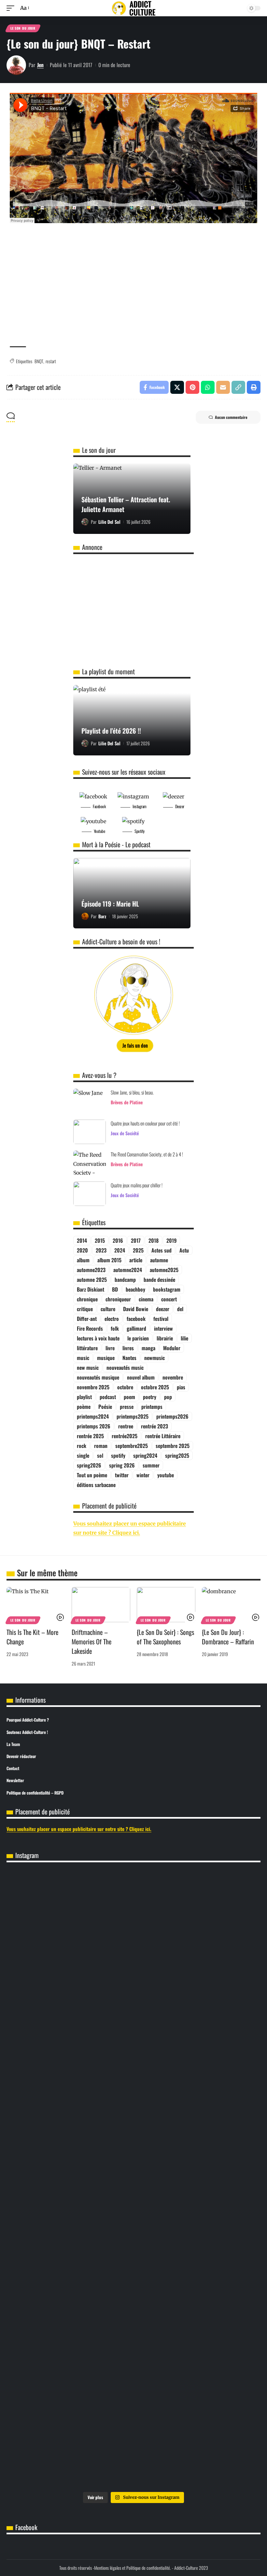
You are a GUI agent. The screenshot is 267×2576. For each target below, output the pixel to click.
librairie (165, 1338)
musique (106, 1358)
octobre (125, 1387)
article (136, 1260)
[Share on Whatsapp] (208, 387)
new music (88, 1367)
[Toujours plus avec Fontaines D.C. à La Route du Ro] (219, 1908)
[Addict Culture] (133, 8)
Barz (102, 916)
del (180, 1309)
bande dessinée (159, 1280)
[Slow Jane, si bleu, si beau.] (90, 1101)
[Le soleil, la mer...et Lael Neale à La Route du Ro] (219, 2438)
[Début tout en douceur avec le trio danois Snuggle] (133, 2447)
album (83, 1260)
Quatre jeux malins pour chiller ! (137, 1185)
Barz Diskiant (91, 1289)
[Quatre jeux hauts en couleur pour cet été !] (90, 1132)
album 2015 (109, 1260)
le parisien (138, 1338)
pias (181, 1387)
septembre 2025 (173, 1446)
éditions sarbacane (96, 1485)
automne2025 (164, 1270)
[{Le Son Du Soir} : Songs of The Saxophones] (166, 1605)
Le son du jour (23, 28)
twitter (122, 1475)
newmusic (155, 1358)
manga (148, 1348)
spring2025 (177, 1455)
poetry (150, 1397)
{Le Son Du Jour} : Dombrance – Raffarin (228, 1637)
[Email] (223, 387)
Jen (40, 65)
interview (163, 1328)
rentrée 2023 (155, 1426)
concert (169, 1299)
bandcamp (125, 1280)
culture (108, 1309)
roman (101, 1446)
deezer (163, 1309)
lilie (184, 1338)
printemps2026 (172, 1416)
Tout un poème (92, 1475)
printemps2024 (93, 1416)
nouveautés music (125, 1367)
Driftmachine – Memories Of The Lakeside (91, 1641)
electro (112, 1319)
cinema (146, 1299)
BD (115, 1289)
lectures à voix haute (98, 1338)
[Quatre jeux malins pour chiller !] (90, 1194)
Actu (184, 1250)
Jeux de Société (125, 1133)
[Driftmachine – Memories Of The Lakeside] (101, 1605)
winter (143, 1475)
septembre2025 (132, 1446)
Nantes (129, 1358)
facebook (136, 1319)
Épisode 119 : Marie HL (110, 904)
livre (110, 1348)
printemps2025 (133, 1416)
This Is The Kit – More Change (32, 1637)
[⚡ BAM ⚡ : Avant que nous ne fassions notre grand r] (48, 2103)
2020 (82, 1250)
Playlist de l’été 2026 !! (111, 731)
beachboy (135, 1289)
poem (129, 1397)
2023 (101, 1250)
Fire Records (90, 1328)
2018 (154, 1240)
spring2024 (145, 1455)
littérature (87, 1348)
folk (115, 1328)
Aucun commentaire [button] (231, 417)
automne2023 (91, 1270)
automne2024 (128, 1270)
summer (151, 1465)
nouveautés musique (98, 1377)
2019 (171, 1240)
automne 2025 (92, 1280)
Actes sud (162, 1250)
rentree (126, 1426)
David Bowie (136, 1309)
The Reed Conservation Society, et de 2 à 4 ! (147, 1154)
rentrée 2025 (90, 1436)
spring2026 (89, 1465)
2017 (136, 1240)
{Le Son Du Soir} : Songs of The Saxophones (165, 1637)
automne (159, 1260)
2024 (120, 1250)
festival (161, 1319)
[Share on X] (177, 387)
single (83, 1455)
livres (128, 1348)
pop (168, 1397)
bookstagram (167, 1289)
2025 (138, 1250)
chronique (87, 1299)
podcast (108, 1397)
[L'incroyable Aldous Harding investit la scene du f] (48, 2442)
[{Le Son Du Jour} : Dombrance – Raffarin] (231, 1605)
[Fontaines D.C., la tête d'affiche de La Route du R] (48, 2370)
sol (100, 1455)
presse (127, 1407)
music (83, 1358)
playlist (84, 1397)
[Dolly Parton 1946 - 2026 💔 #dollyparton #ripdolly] (133, 1882)
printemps (152, 1407)
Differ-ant (87, 1319)
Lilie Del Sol (109, 522)
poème (84, 1407)
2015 (100, 1240)
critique (85, 1309)
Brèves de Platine (127, 1102)
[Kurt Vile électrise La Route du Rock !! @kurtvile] (133, 2366)
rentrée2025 (125, 1436)
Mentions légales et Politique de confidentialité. (133, 2568)
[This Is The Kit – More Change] (36, 1605)
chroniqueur (118, 1299)
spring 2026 (122, 1465)
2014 (82, 1240)
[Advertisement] (133, 291)
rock (82, 1446)
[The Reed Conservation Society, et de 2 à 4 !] (90, 1163)
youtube (166, 1475)
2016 (118, 1240)
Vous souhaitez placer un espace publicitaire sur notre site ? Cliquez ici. (79, 1829)
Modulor (172, 1348)
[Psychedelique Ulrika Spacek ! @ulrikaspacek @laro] (219, 2361)
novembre (173, 1377)
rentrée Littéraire (163, 1436)
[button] (12, 8)
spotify (118, 1455)
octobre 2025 (155, 1387)
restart (51, 361)
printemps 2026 (94, 1426)
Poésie (105, 1407)
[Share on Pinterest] (192, 387)
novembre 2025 (93, 1387)
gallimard (136, 1328)
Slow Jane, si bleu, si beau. (132, 1092)
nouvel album (141, 1377)
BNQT (39, 361)
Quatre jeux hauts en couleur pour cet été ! (145, 1123)
